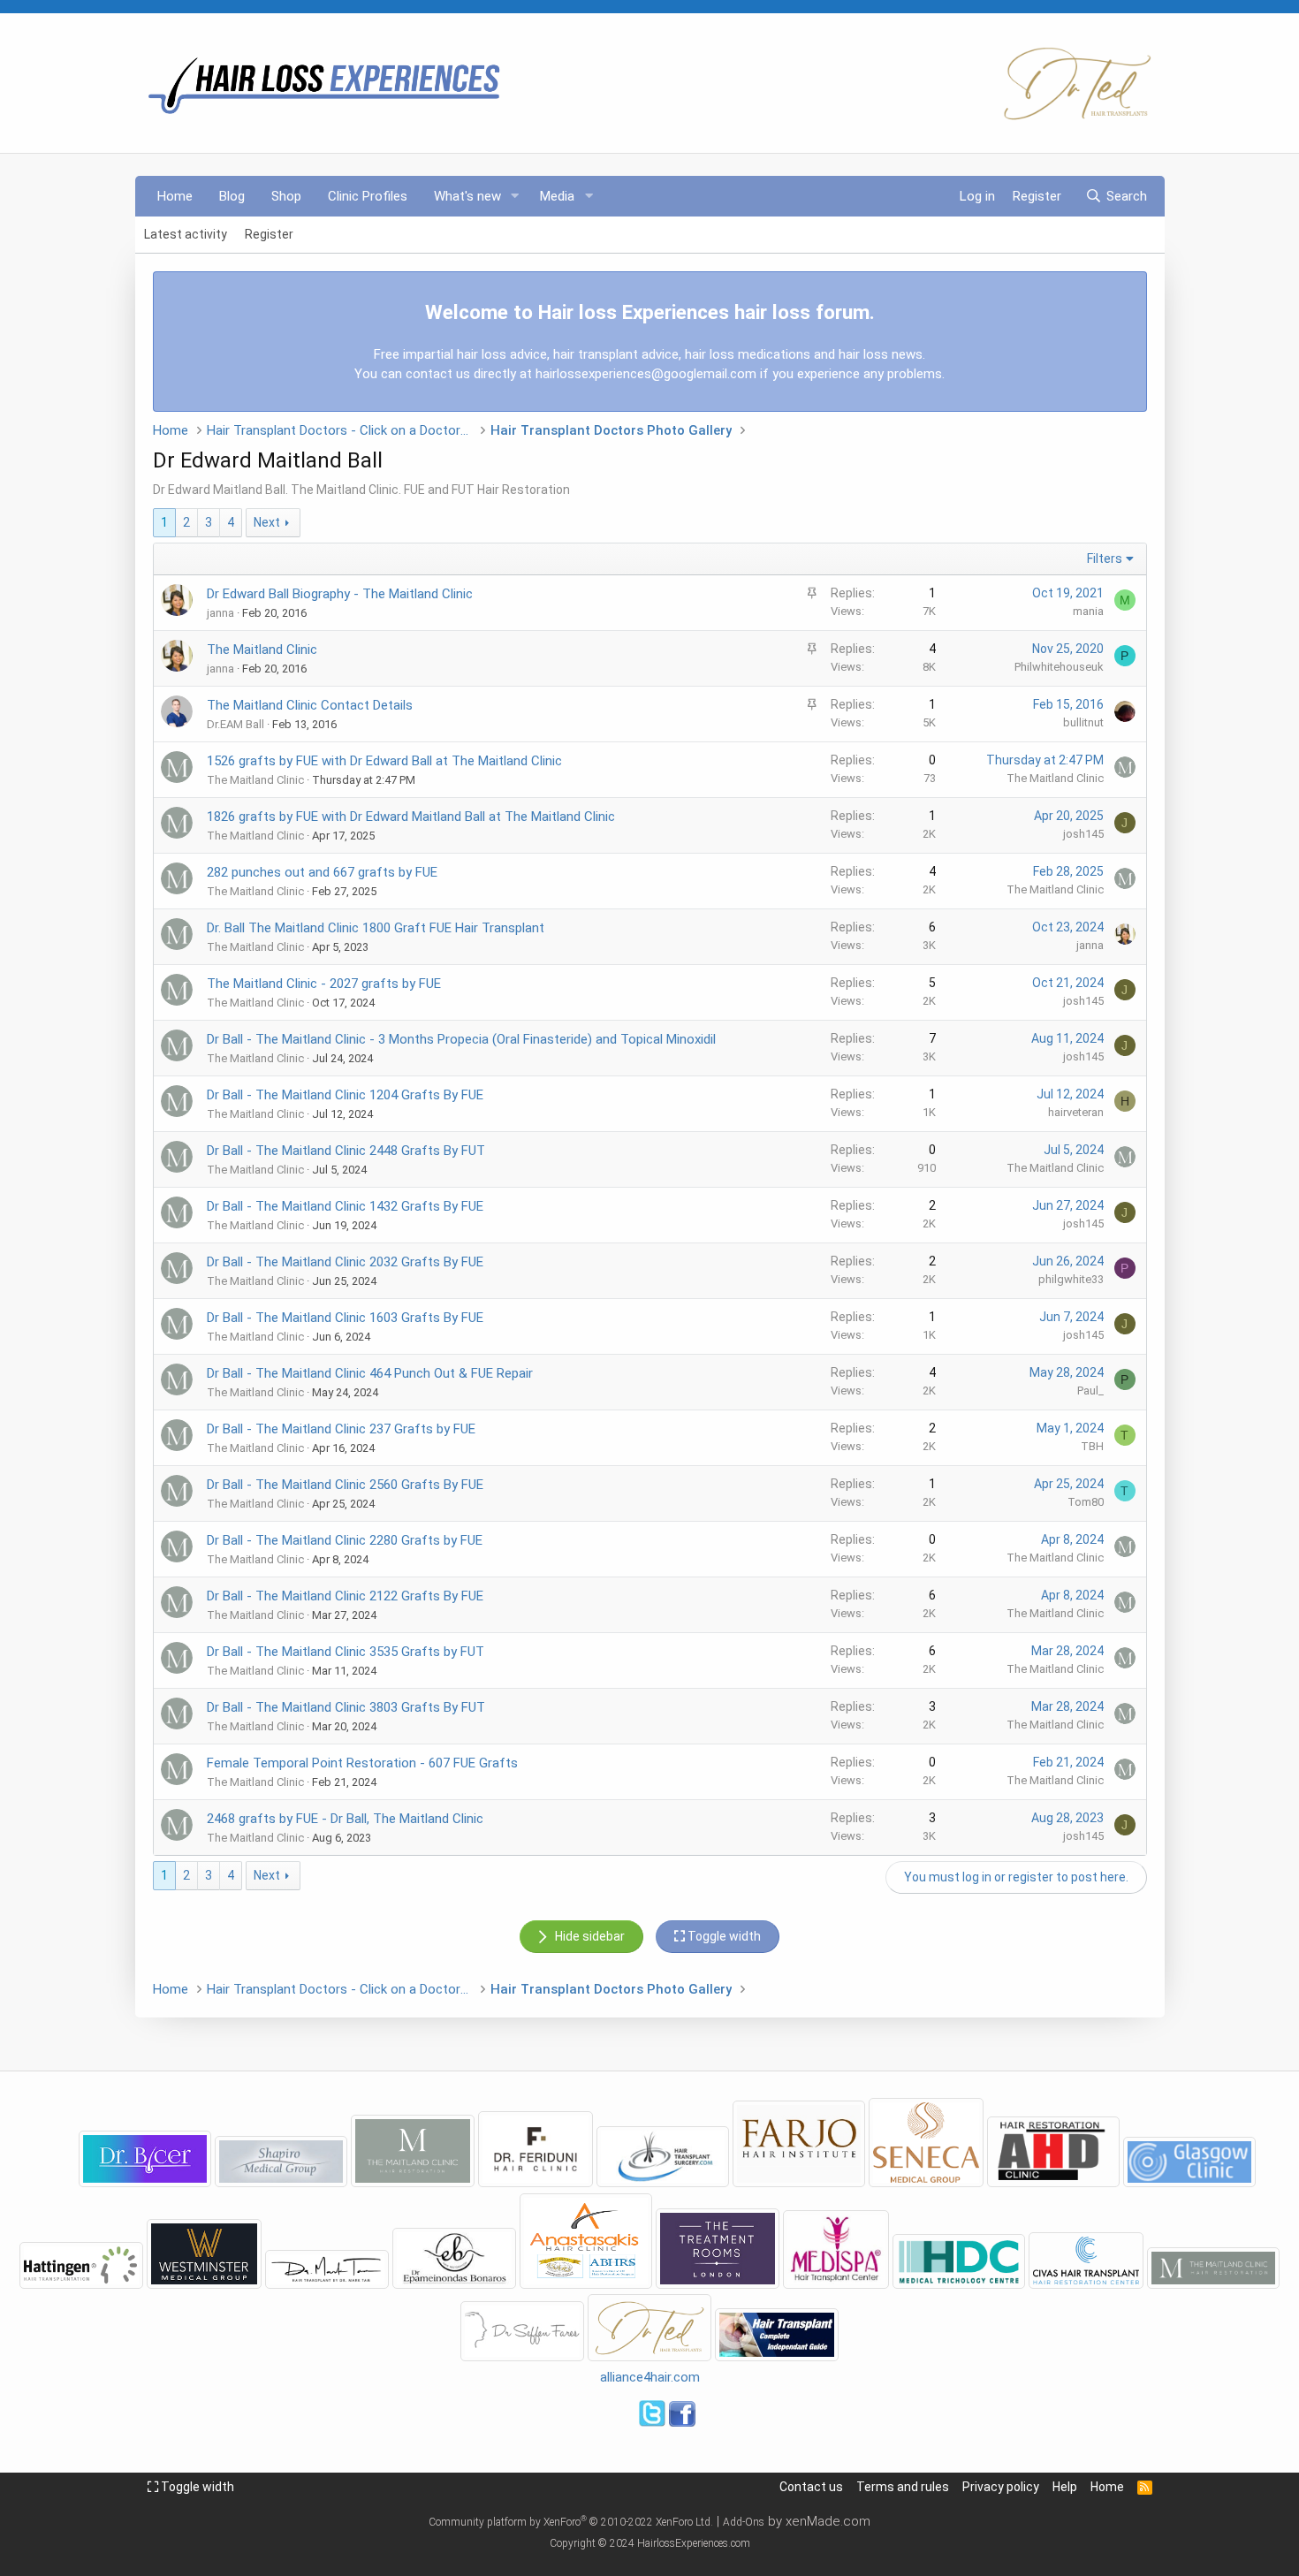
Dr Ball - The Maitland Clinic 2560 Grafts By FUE (345, 1485)
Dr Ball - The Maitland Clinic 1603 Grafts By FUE (345, 1318)
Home (175, 196)
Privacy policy (1001, 2487)
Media (557, 196)
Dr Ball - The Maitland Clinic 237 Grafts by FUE (341, 1429)
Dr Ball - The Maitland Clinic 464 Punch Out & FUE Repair (370, 1373)
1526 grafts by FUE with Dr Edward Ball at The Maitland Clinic (384, 761)
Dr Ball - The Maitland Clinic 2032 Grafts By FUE (345, 1262)
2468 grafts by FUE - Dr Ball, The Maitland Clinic (345, 1819)
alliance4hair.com (650, 2377)
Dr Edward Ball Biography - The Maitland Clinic (340, 594)
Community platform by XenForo (571, 2522)
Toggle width (196, 2487)
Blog (232, 196)
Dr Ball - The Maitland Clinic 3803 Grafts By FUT (346, 1707)
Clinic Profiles (368, 196)
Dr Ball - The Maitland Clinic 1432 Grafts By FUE (345, 1206)
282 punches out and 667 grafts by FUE (322, 872)
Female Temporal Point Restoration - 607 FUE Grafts (362, 1763)
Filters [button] (1105, 559)
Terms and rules (903, 2487)
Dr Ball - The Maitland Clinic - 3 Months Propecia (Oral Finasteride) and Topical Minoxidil (461, 1039)
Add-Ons (744, 2522)
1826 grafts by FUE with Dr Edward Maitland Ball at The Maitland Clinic (411, 817)
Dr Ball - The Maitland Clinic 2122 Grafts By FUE (345, 1596)
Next (267, 522)
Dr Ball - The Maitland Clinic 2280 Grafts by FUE (345, 1540)
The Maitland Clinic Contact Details (310, 705)
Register (269, 234)
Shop (286, 196)
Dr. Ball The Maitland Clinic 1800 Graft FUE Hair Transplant (376, 928)
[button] (514, 197)
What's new (467, 196)
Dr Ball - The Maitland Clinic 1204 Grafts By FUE (345, 1095)
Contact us (811, 2487)
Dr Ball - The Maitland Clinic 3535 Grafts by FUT (346, 1652)
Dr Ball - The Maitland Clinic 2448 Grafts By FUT (346, 1151)
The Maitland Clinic (262, 650)
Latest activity (186, 234)
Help (1065, 2487)
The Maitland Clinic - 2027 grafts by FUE (324, 984)
